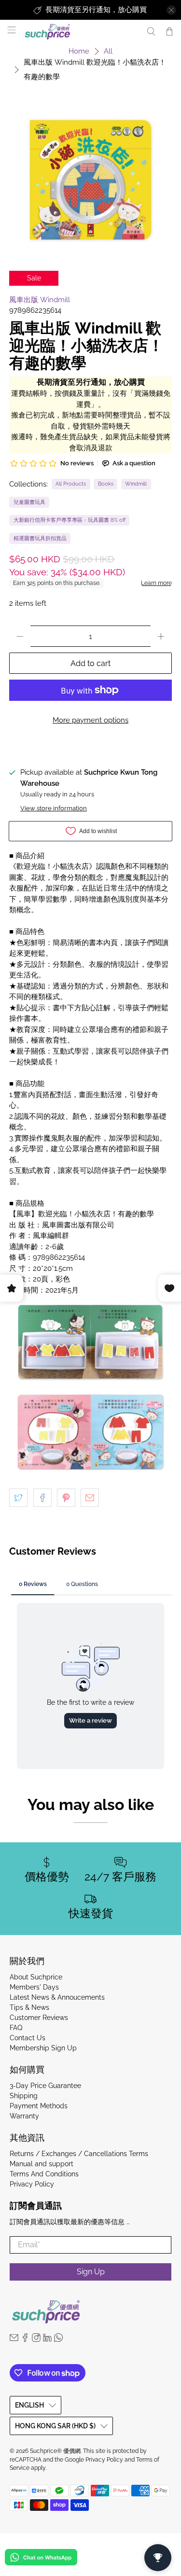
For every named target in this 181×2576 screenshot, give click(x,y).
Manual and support (42, 2164)
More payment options (90, 720)
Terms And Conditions (44, 2174)
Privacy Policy (32, 2184)
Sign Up (91, 2272)
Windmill (136, 484)
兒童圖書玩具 (29, 502)
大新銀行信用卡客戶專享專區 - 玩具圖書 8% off (70, 520)
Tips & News (29, 2007)
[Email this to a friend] (90, 1498)
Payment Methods (39, 2106)
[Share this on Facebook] (42, 1498)
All (108, 51)
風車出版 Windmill (40, 300)
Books (106, 484)
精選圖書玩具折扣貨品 (40, 538)
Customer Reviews (39, 2018)
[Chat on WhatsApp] (41, 2559)
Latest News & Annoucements (57, 1997)
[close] (171, 10)
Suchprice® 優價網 (55, 2451)
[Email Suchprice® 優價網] (14, 2339)
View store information (54, 808)
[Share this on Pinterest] (66, 1498)
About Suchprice (36, 1977)
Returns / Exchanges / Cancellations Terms (79, 2154)
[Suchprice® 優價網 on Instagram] (36, 2339)
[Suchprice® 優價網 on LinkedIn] (47, 2339)
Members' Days (34, 1987)
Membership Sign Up (43, 2048)
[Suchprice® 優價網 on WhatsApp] (58, 2339)
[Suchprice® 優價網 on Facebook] (25, 2339)
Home (79, 51)
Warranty (24, 2116)
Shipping (24, 2096)
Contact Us (28, 2038)
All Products (71, 484)
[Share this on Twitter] (18, 1498)
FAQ (16, 2028)
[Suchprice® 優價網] (80, 32)
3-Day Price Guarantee (45, 2086)
